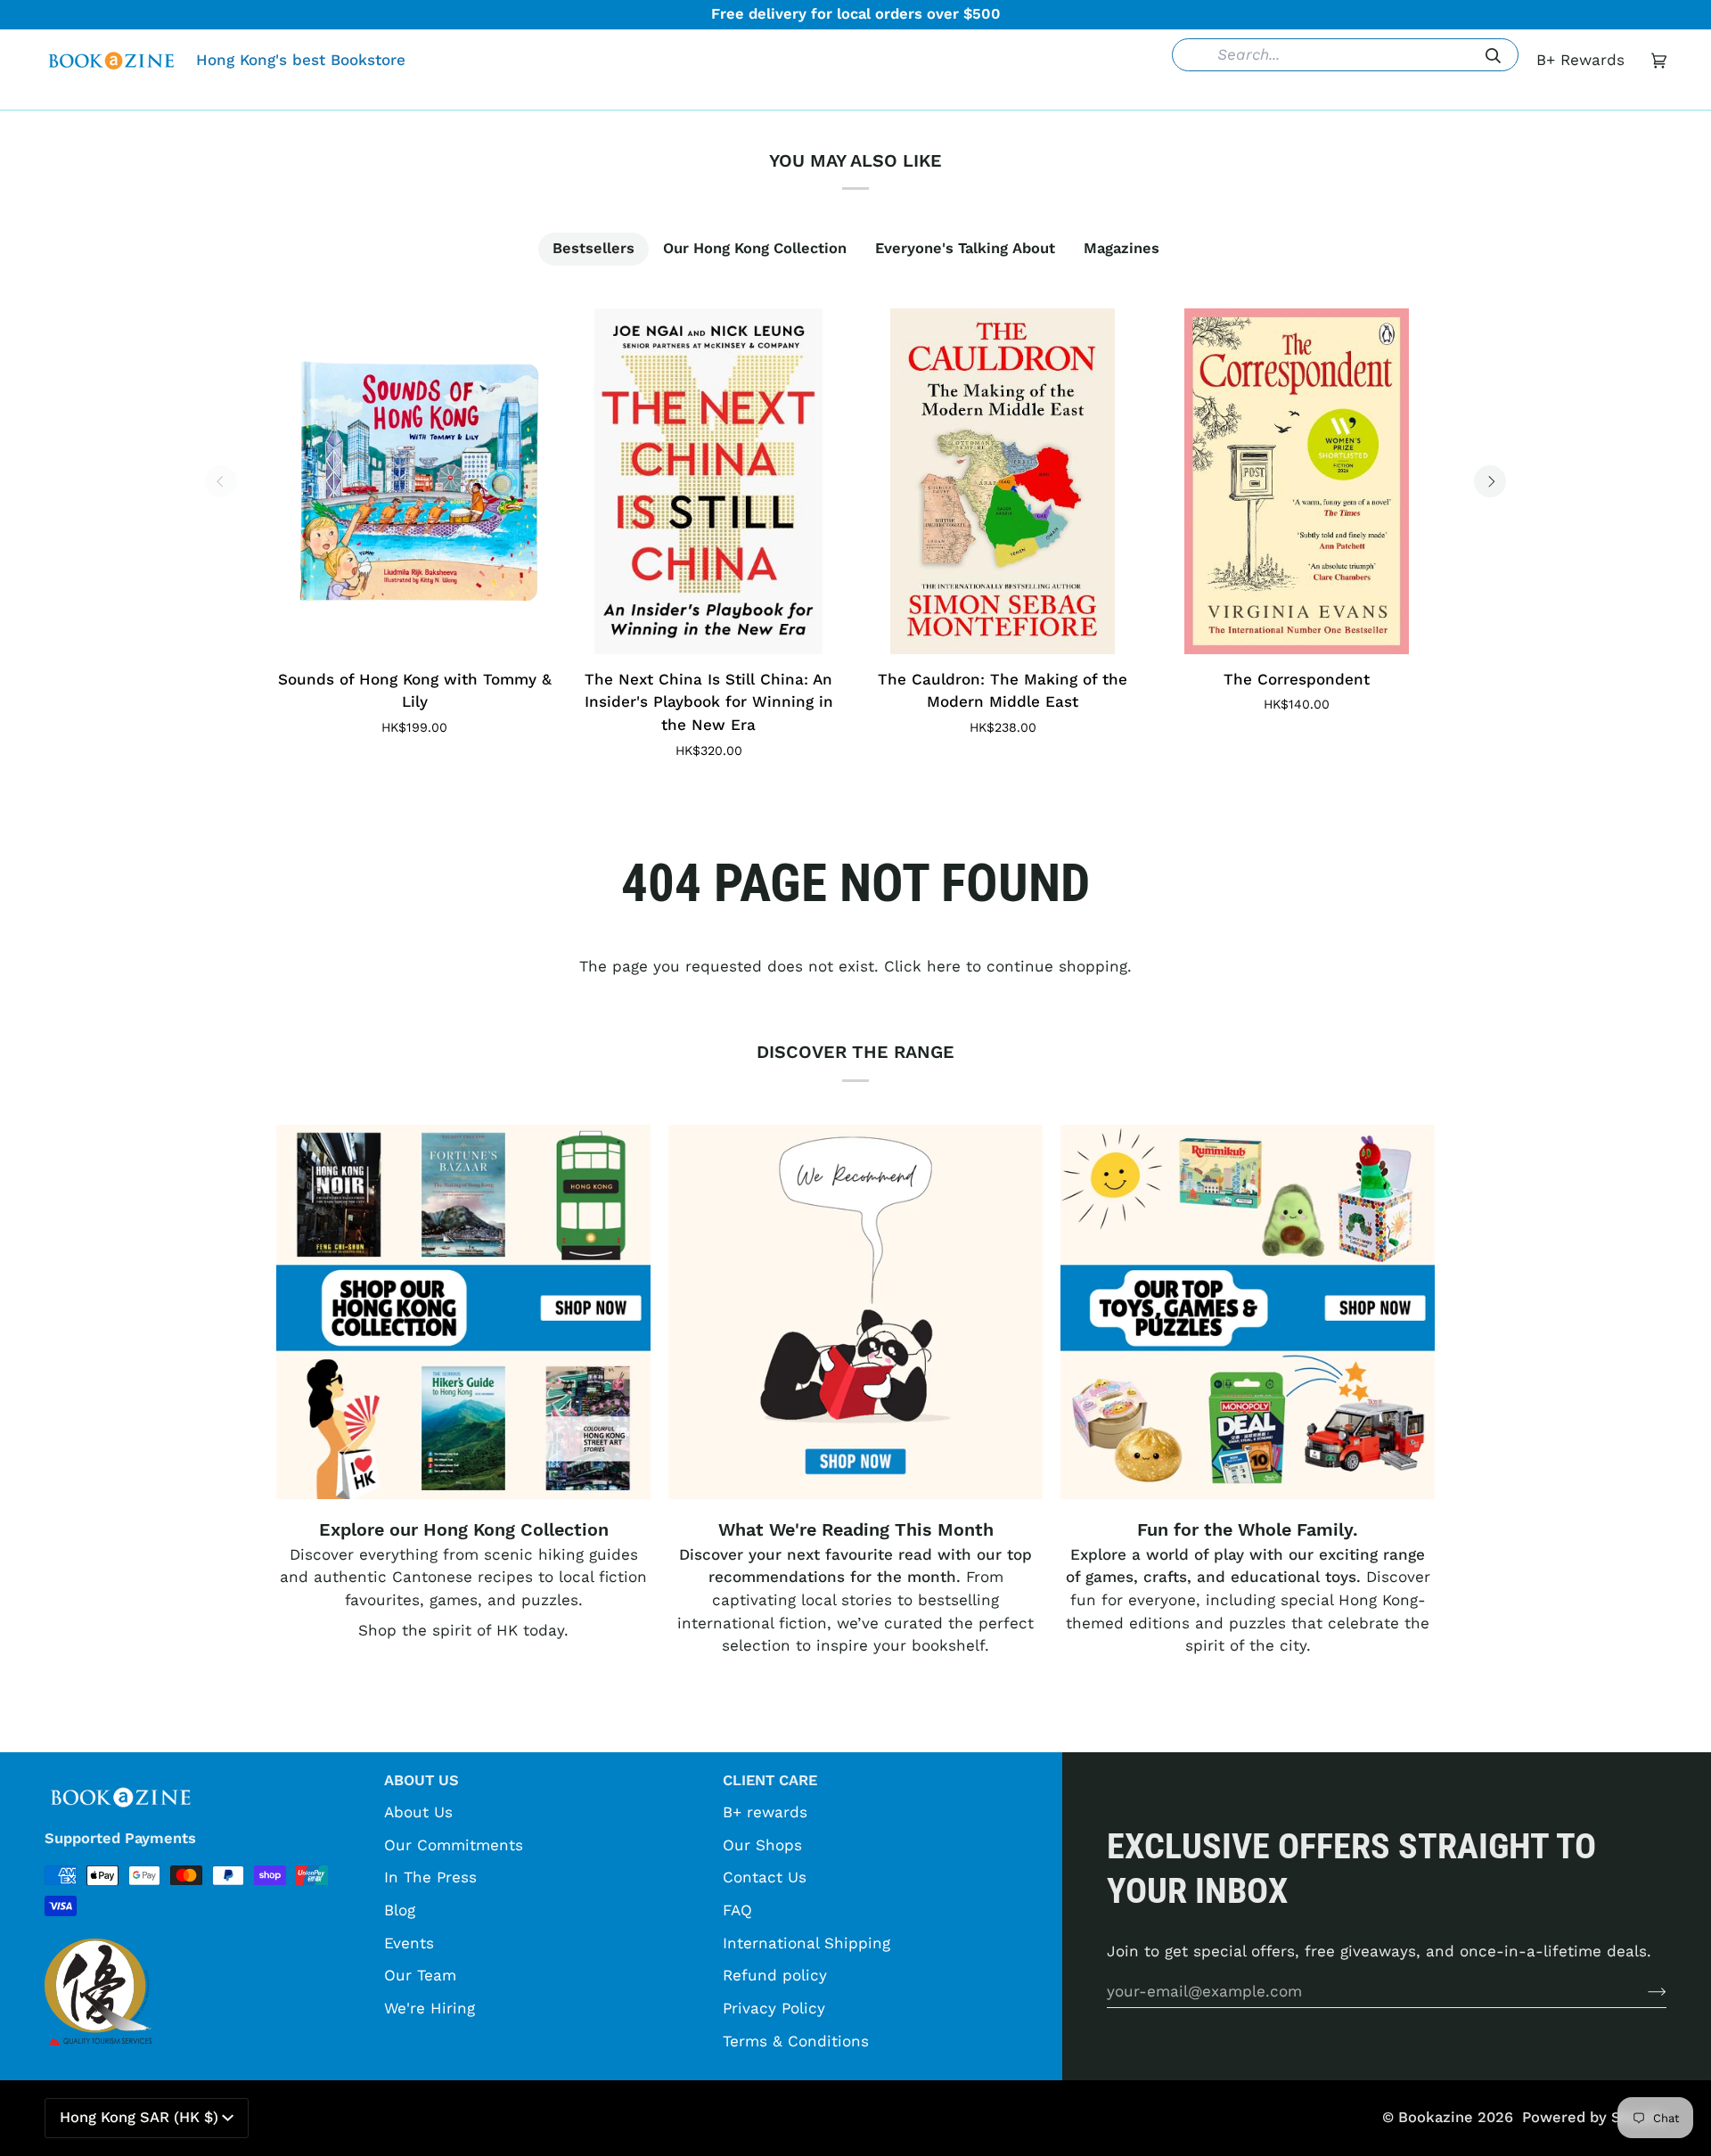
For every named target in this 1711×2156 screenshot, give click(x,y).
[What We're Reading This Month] (855, 1312)
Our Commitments (454, 1845)
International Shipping (806, 1943)
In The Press (430, 1877)
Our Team (420, 1975)
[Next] (1490, 481)
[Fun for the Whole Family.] (1248, 1312)
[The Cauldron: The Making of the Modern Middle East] (1003, 481)
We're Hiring (430, 2008)
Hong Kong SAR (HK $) (139, 2117)
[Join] (1643, 1991)
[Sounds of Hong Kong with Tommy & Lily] (414, 481)
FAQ (737, 1910)
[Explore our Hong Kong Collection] (463, 1312)
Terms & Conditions (796, 2041)
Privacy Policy (774, 2008)
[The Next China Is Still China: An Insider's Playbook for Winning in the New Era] (708, 481)
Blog (400, 1910)
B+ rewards (765, 1812)
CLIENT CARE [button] (770, 1780)
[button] (582, 96)
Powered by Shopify (1594, 2117)
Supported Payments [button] (120, 1838)
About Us (418, 1812)
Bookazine (1436, 2117)
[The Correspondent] (1297, 481)
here (944, 966)
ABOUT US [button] (422, 1780)
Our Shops (762, 1845)
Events (409, 1943)
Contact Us (765, 1877)
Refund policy (775, 1975)
